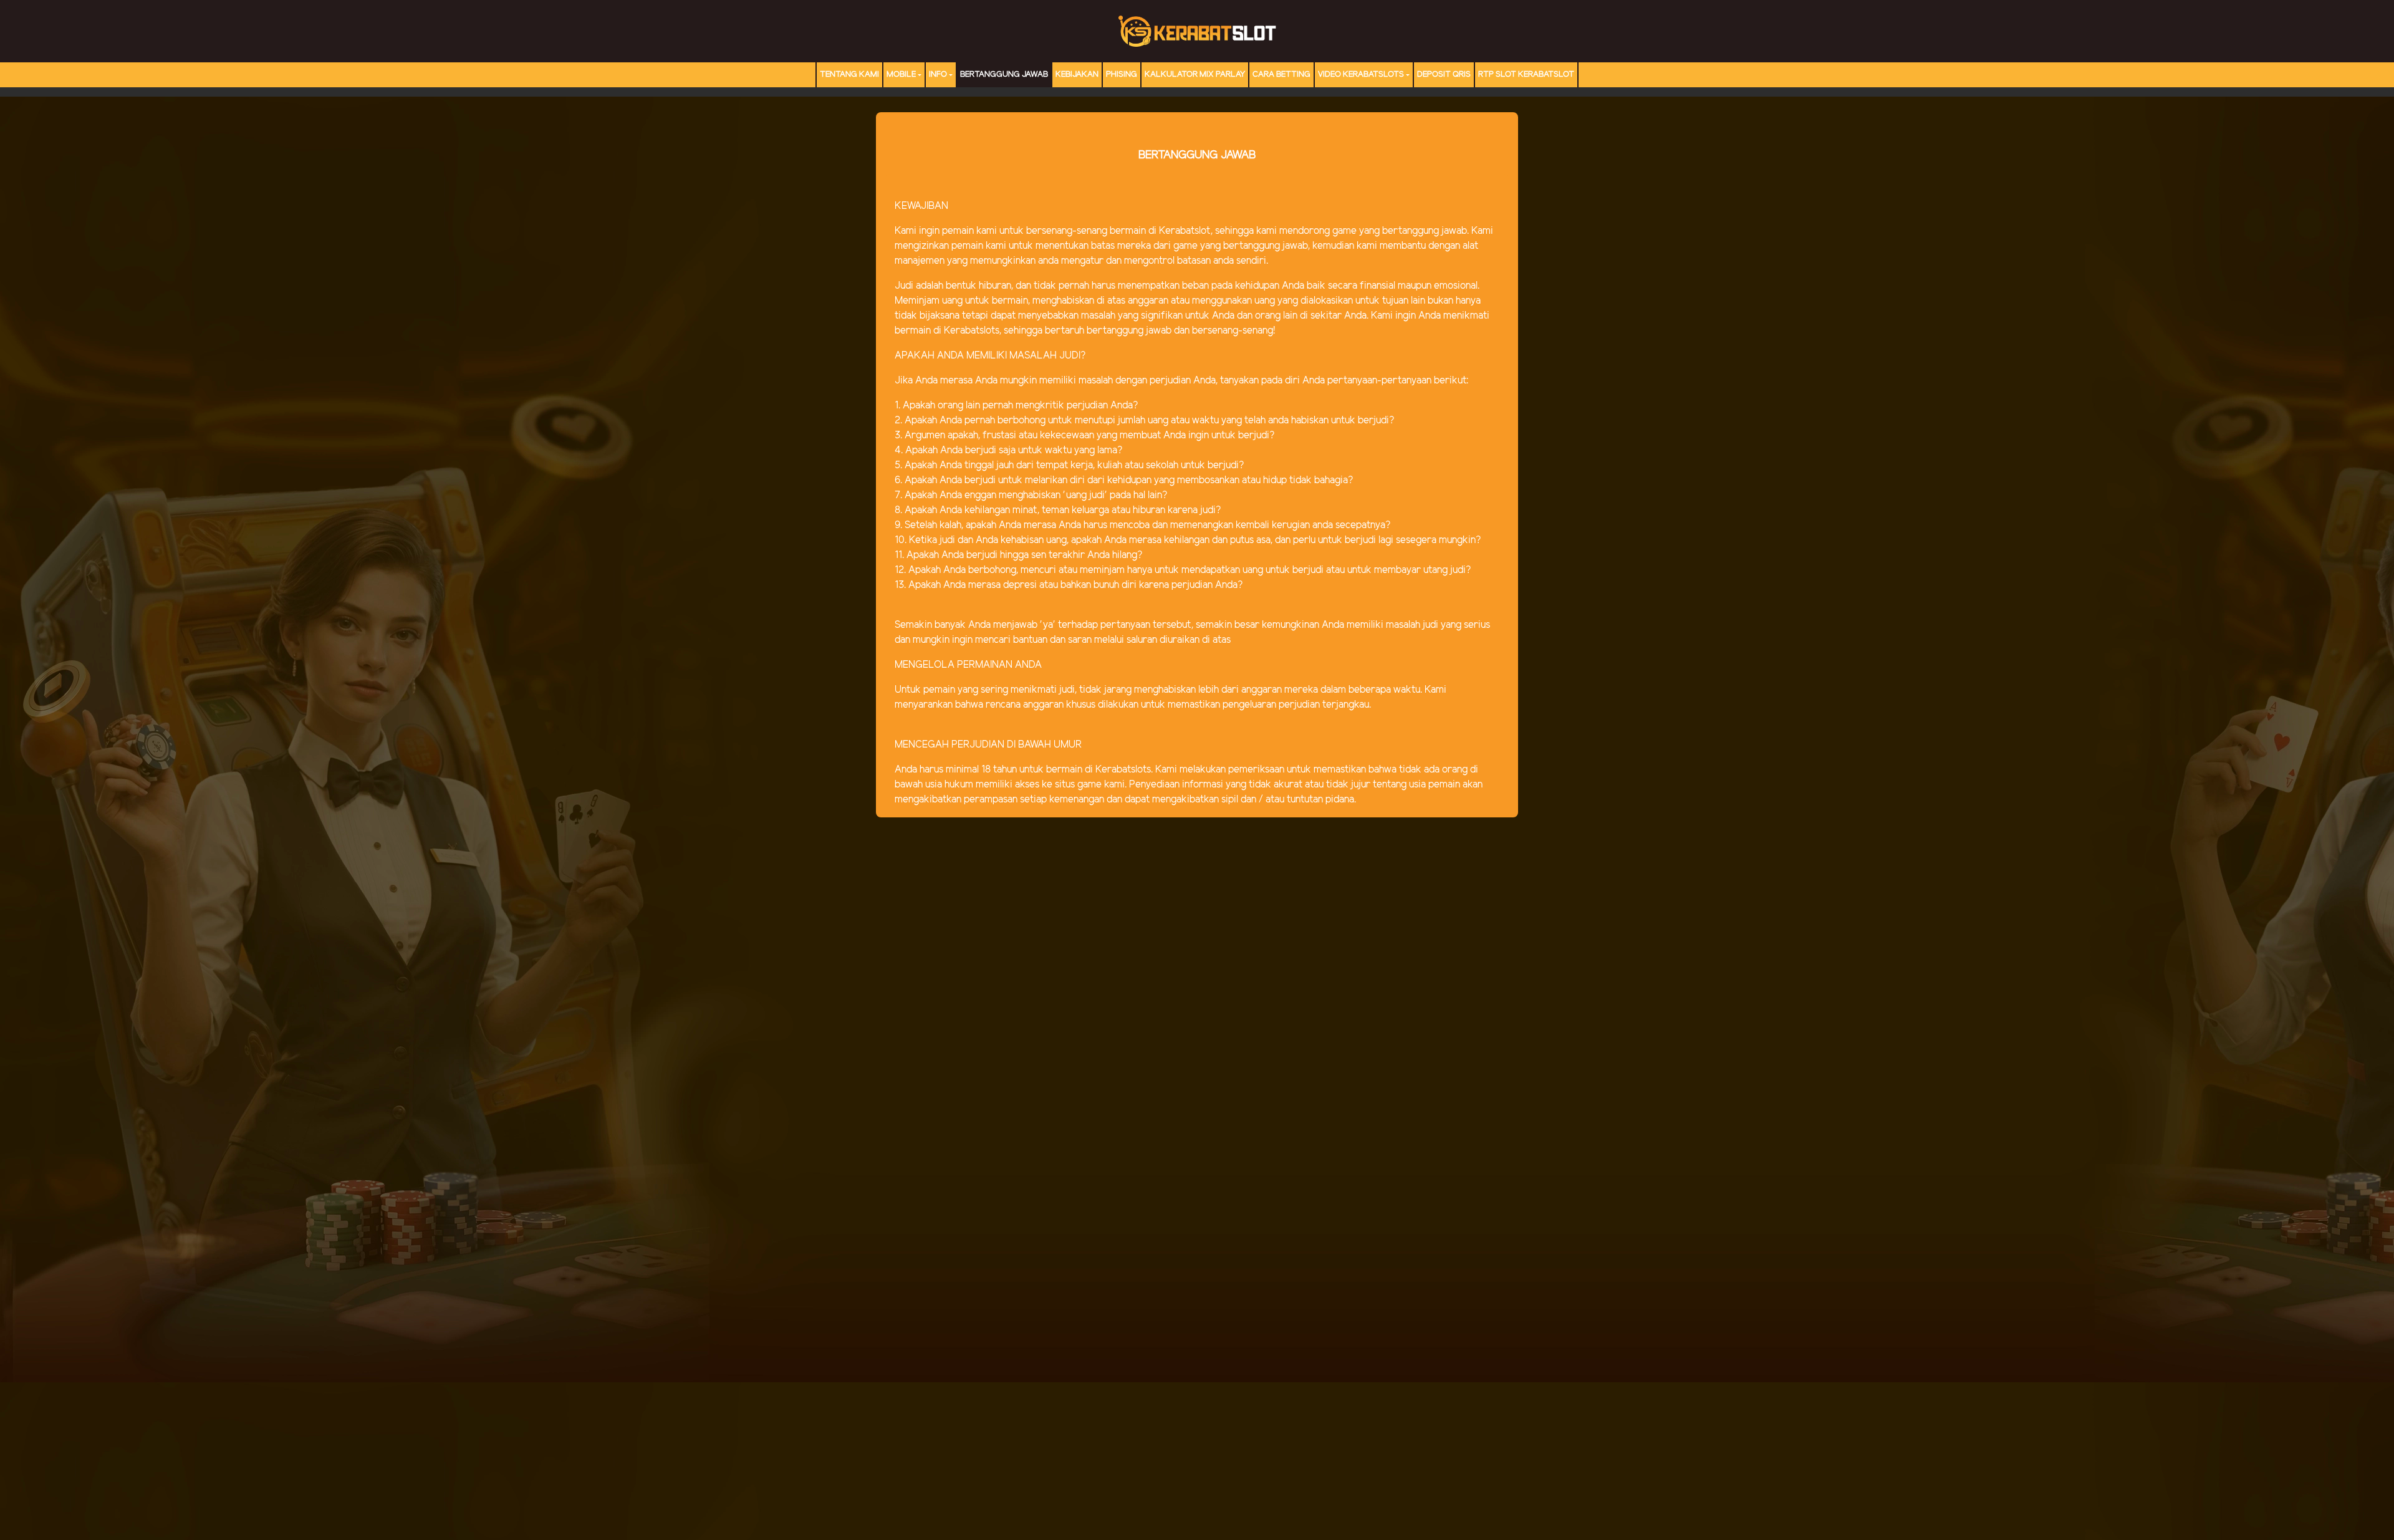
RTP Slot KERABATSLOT (1526, 75)
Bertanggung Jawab (1004, 75)
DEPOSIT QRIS (1444, 75)
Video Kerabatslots (1361, 75)
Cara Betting (1281, 75)
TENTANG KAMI (849, 75)
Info (938, 75)
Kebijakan (1077, 75)
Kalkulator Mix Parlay (1195, 75)
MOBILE (901, 75)
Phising (1122, 75)
